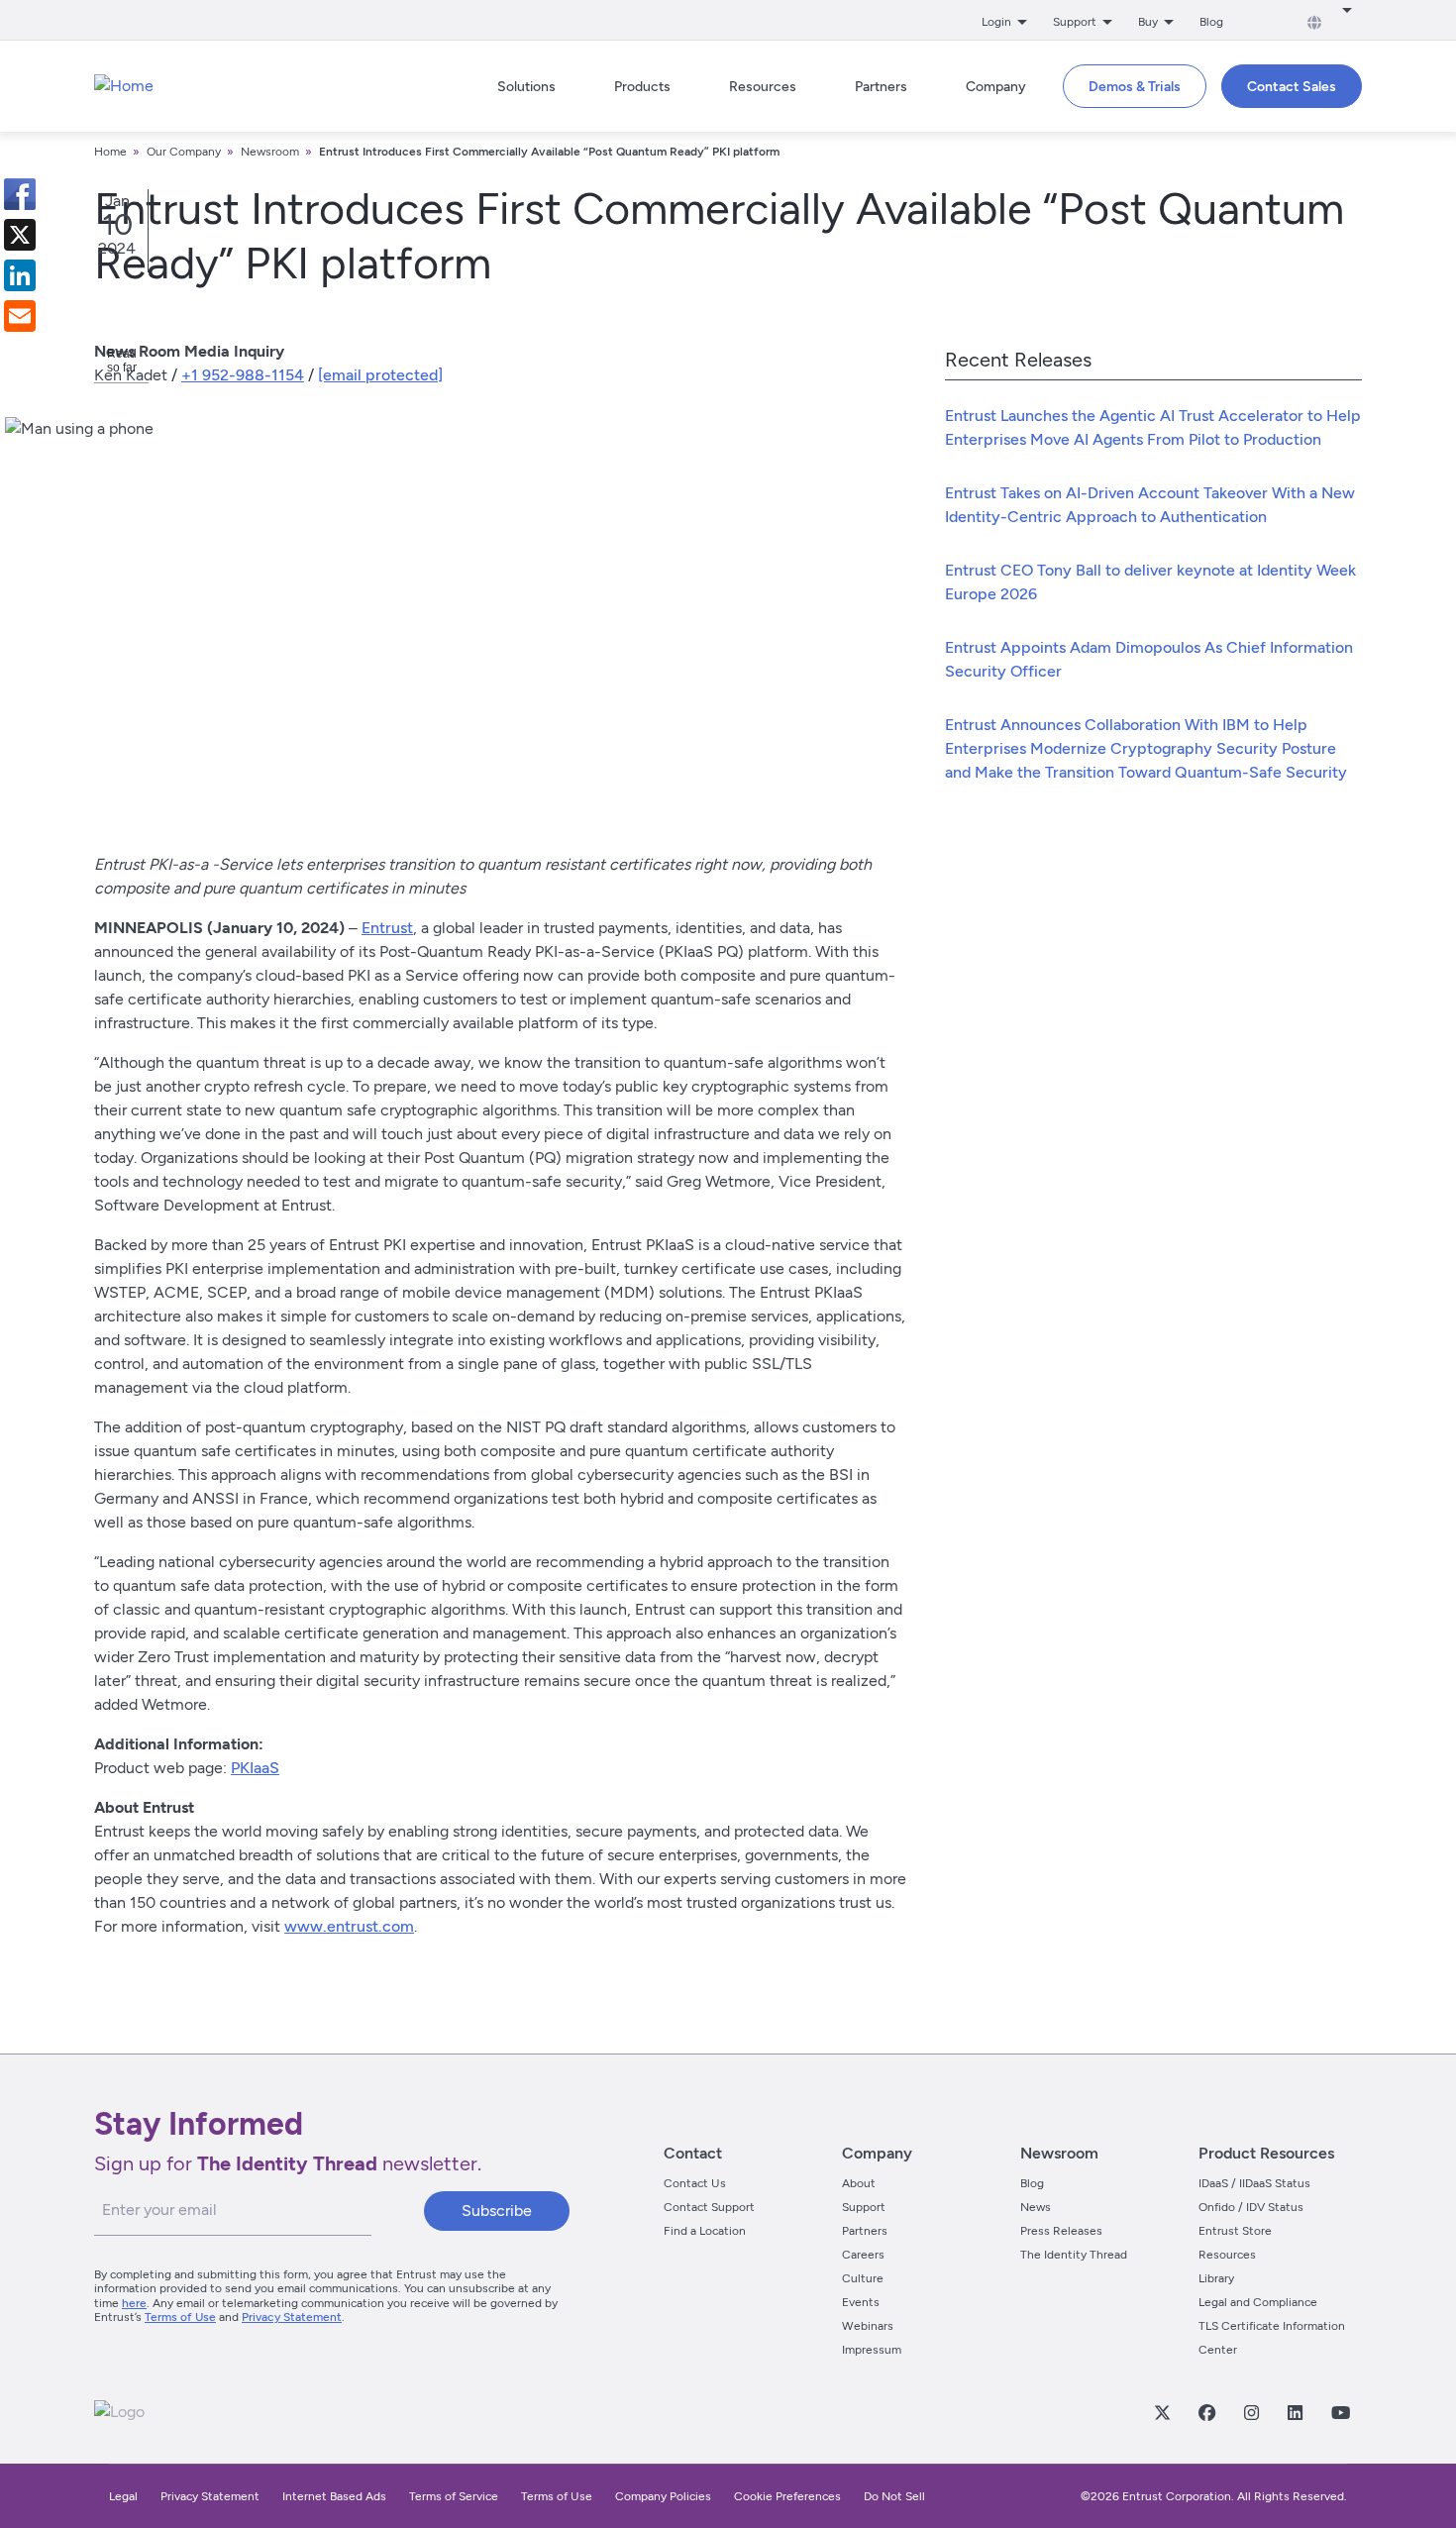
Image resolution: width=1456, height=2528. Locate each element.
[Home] (124, 86)
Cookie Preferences (787, 2496)
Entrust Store (1235, 2231)
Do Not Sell (894, 2496)
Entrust (387, 928)
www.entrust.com (349, 1926)
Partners (865, 2231)
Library (1216, 2278)
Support (864, 2207)
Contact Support (709, 2207)
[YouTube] (1340, 2412)
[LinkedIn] (1295, 2412)
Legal (123, 2496)
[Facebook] (1206, 2412)
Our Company (184, 152)
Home (110, 152)
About (859, 2183)
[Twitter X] (1162, 2412)
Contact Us (695, 2183)
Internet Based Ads (334, 2496)
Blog (1211, 22)
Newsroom (270, 152)
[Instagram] (1251, 2412)
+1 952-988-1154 (243, 375)
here (134, 2303)
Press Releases (1061, 2231)
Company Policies (663, 2496)
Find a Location (705, 2231)
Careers (863, 2255)
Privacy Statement (292, 2317)
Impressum (872, 2350)
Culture (863, 2278)
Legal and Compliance (1258, 2302)
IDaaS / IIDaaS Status (1254, 2183)
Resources (1227, 2255)
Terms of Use (180, 2317)
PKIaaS (255, 1768)
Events (861, 2302)
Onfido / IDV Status (1251, 2207)
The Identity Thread (1074, 2255)
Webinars (868, 2326)
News (1036, 2207)
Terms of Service (454, 2496)
